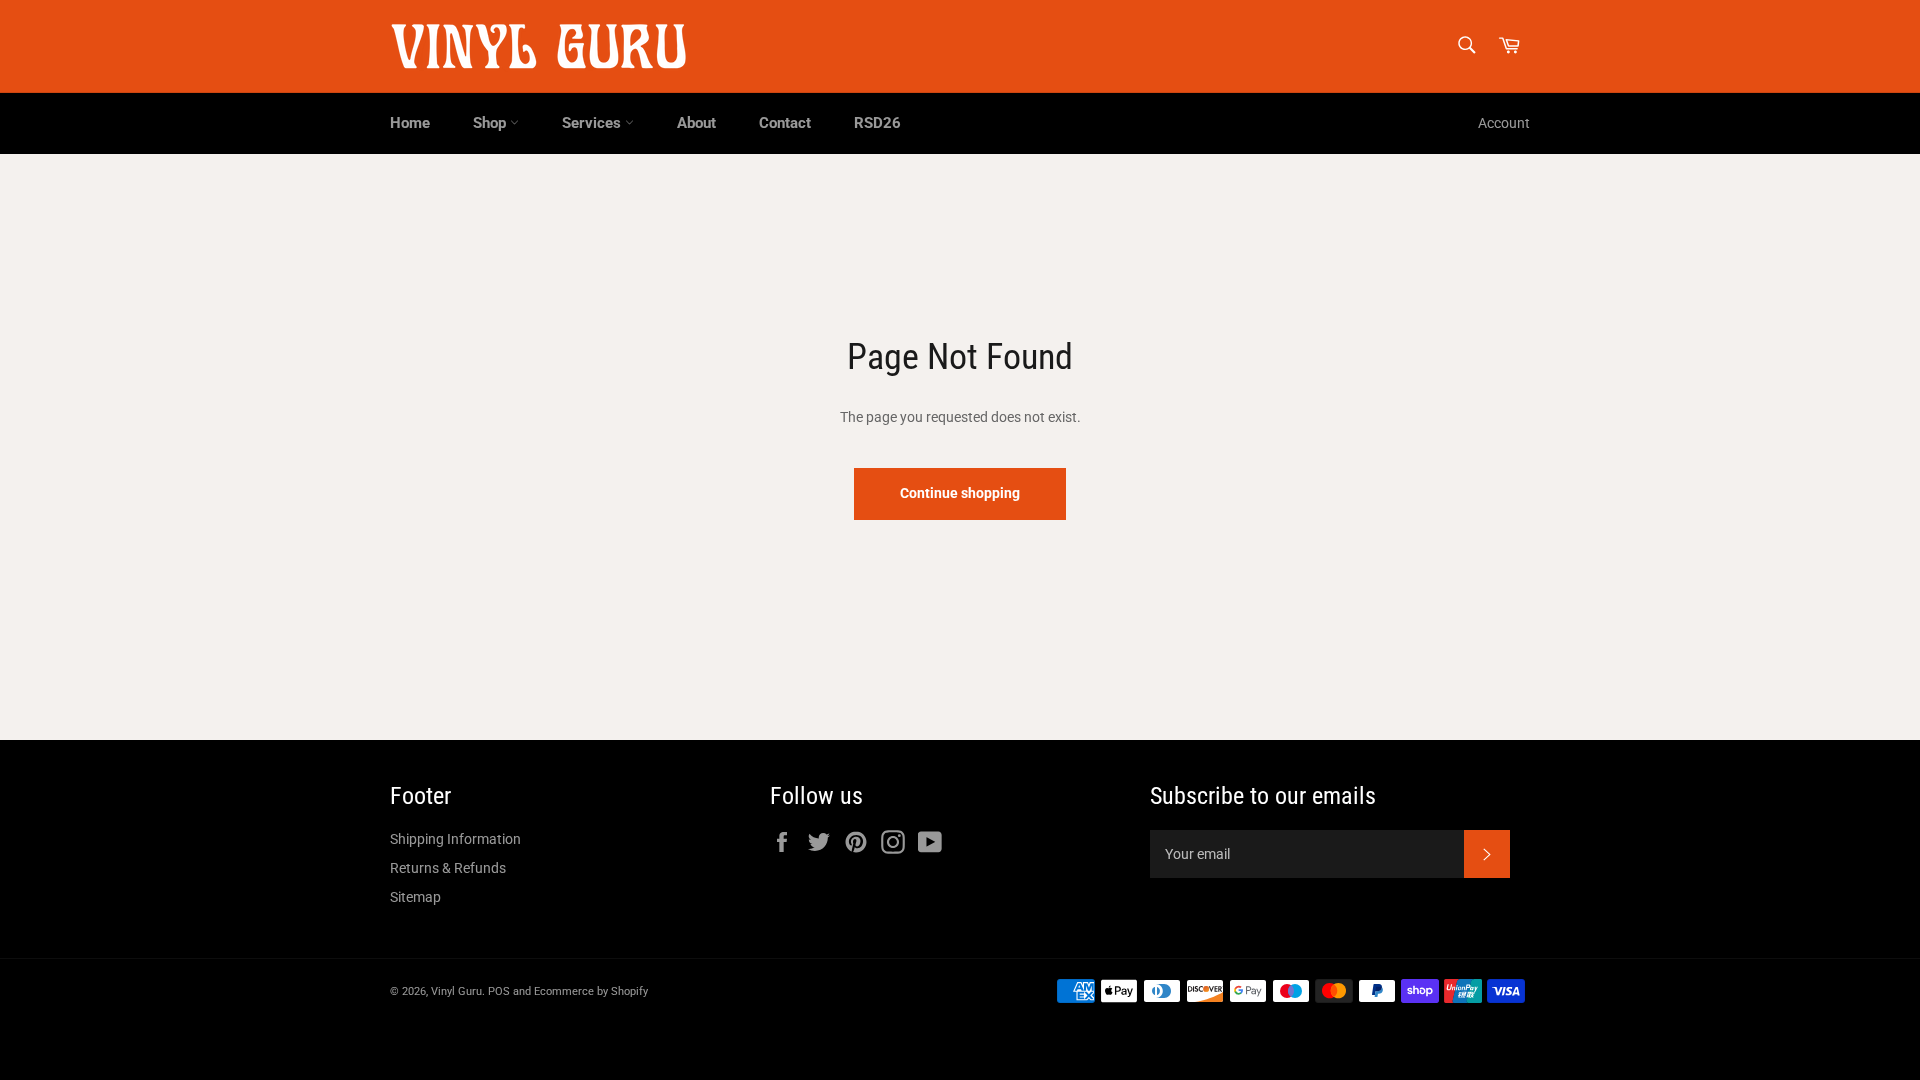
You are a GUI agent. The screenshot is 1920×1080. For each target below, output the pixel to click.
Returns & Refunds (448, 868)
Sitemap (415, 897)
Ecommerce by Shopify (591, 991)
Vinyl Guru (456, 991)
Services (593, 123)
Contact (785, 123)
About (696, 123)
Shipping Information (455, 839)
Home (410, 123)
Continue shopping (960, 493)
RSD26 (877, 123)
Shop (491, 123)
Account (1504, 123)
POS (499, 991)
